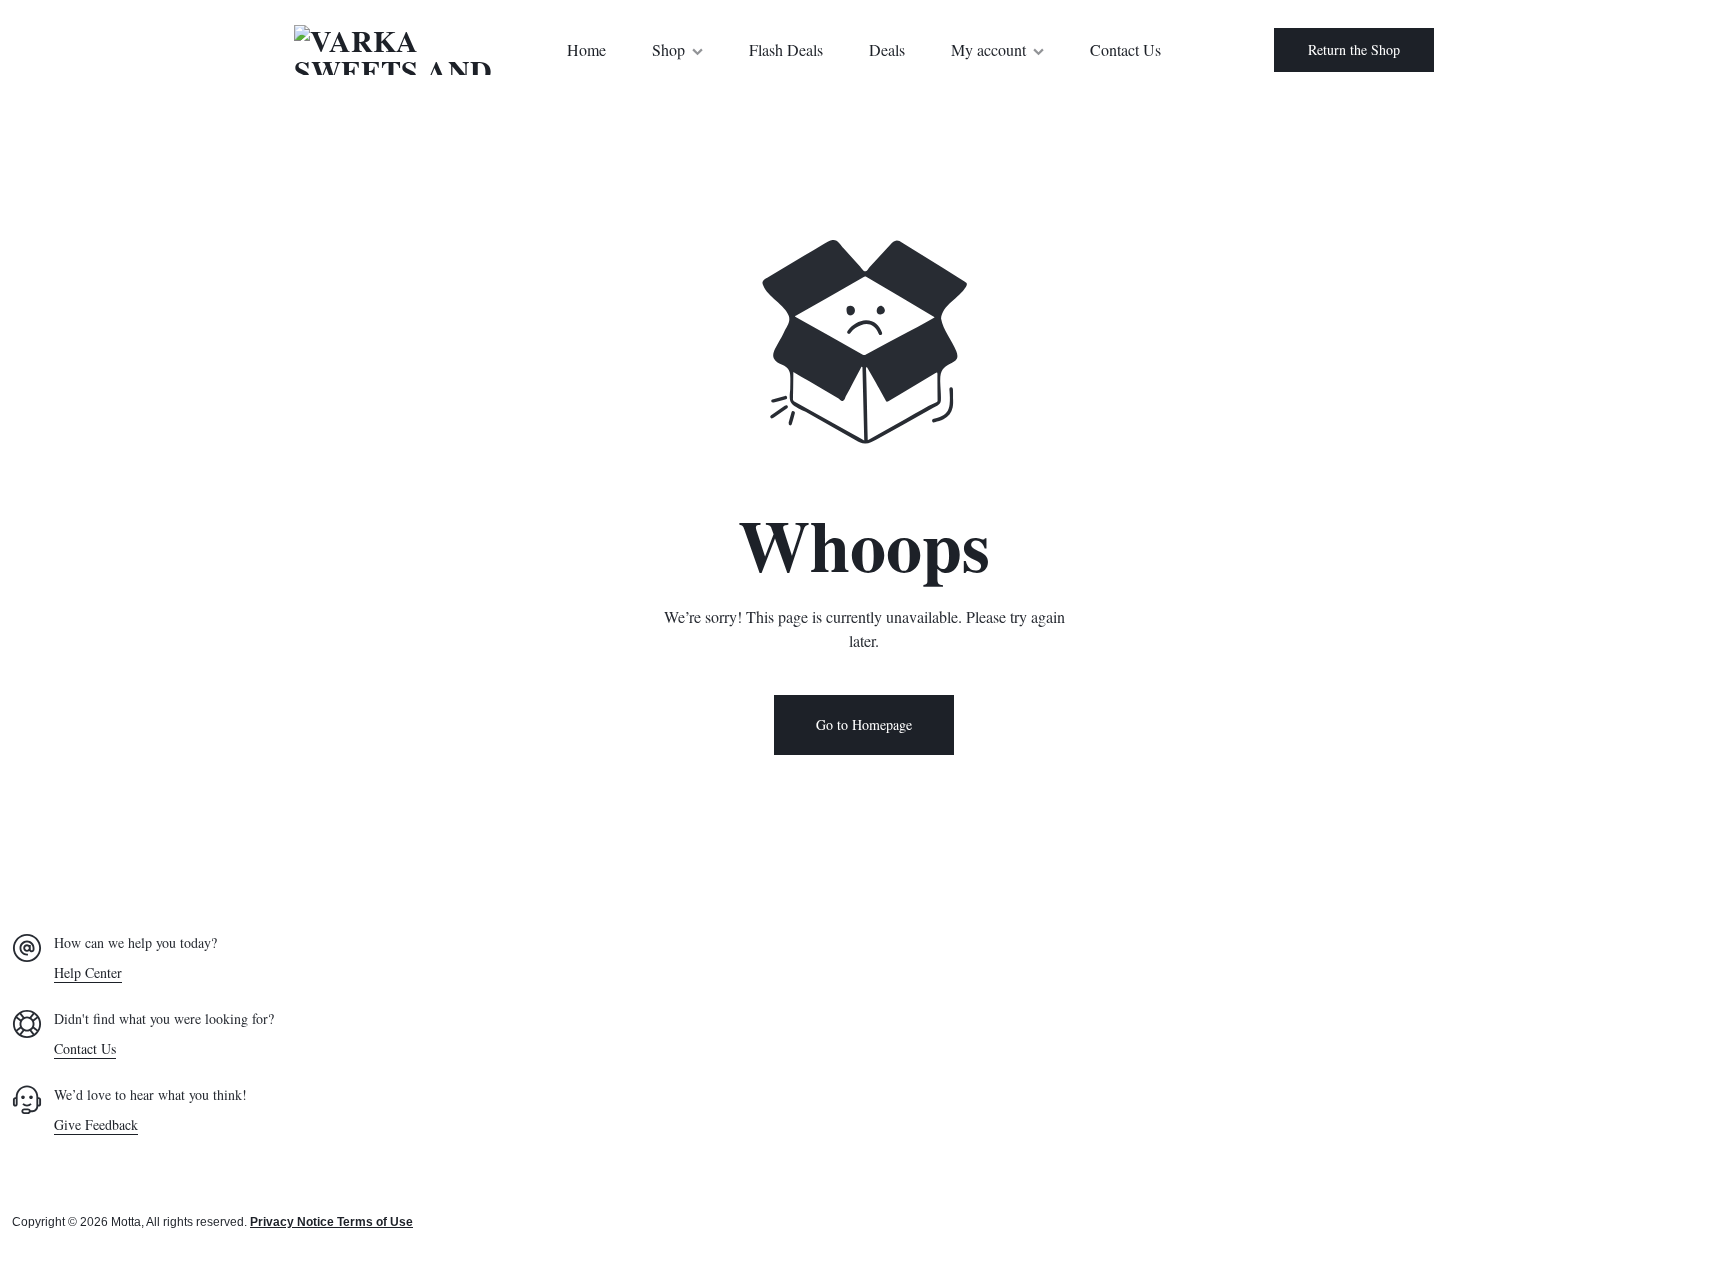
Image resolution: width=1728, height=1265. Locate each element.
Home (586, 49)
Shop (668, 49)
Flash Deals (786, 49)
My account (988, 49)
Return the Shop (1354, 49)
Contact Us (1125, 49)
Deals (887, 49)
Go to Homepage (864, 724)
